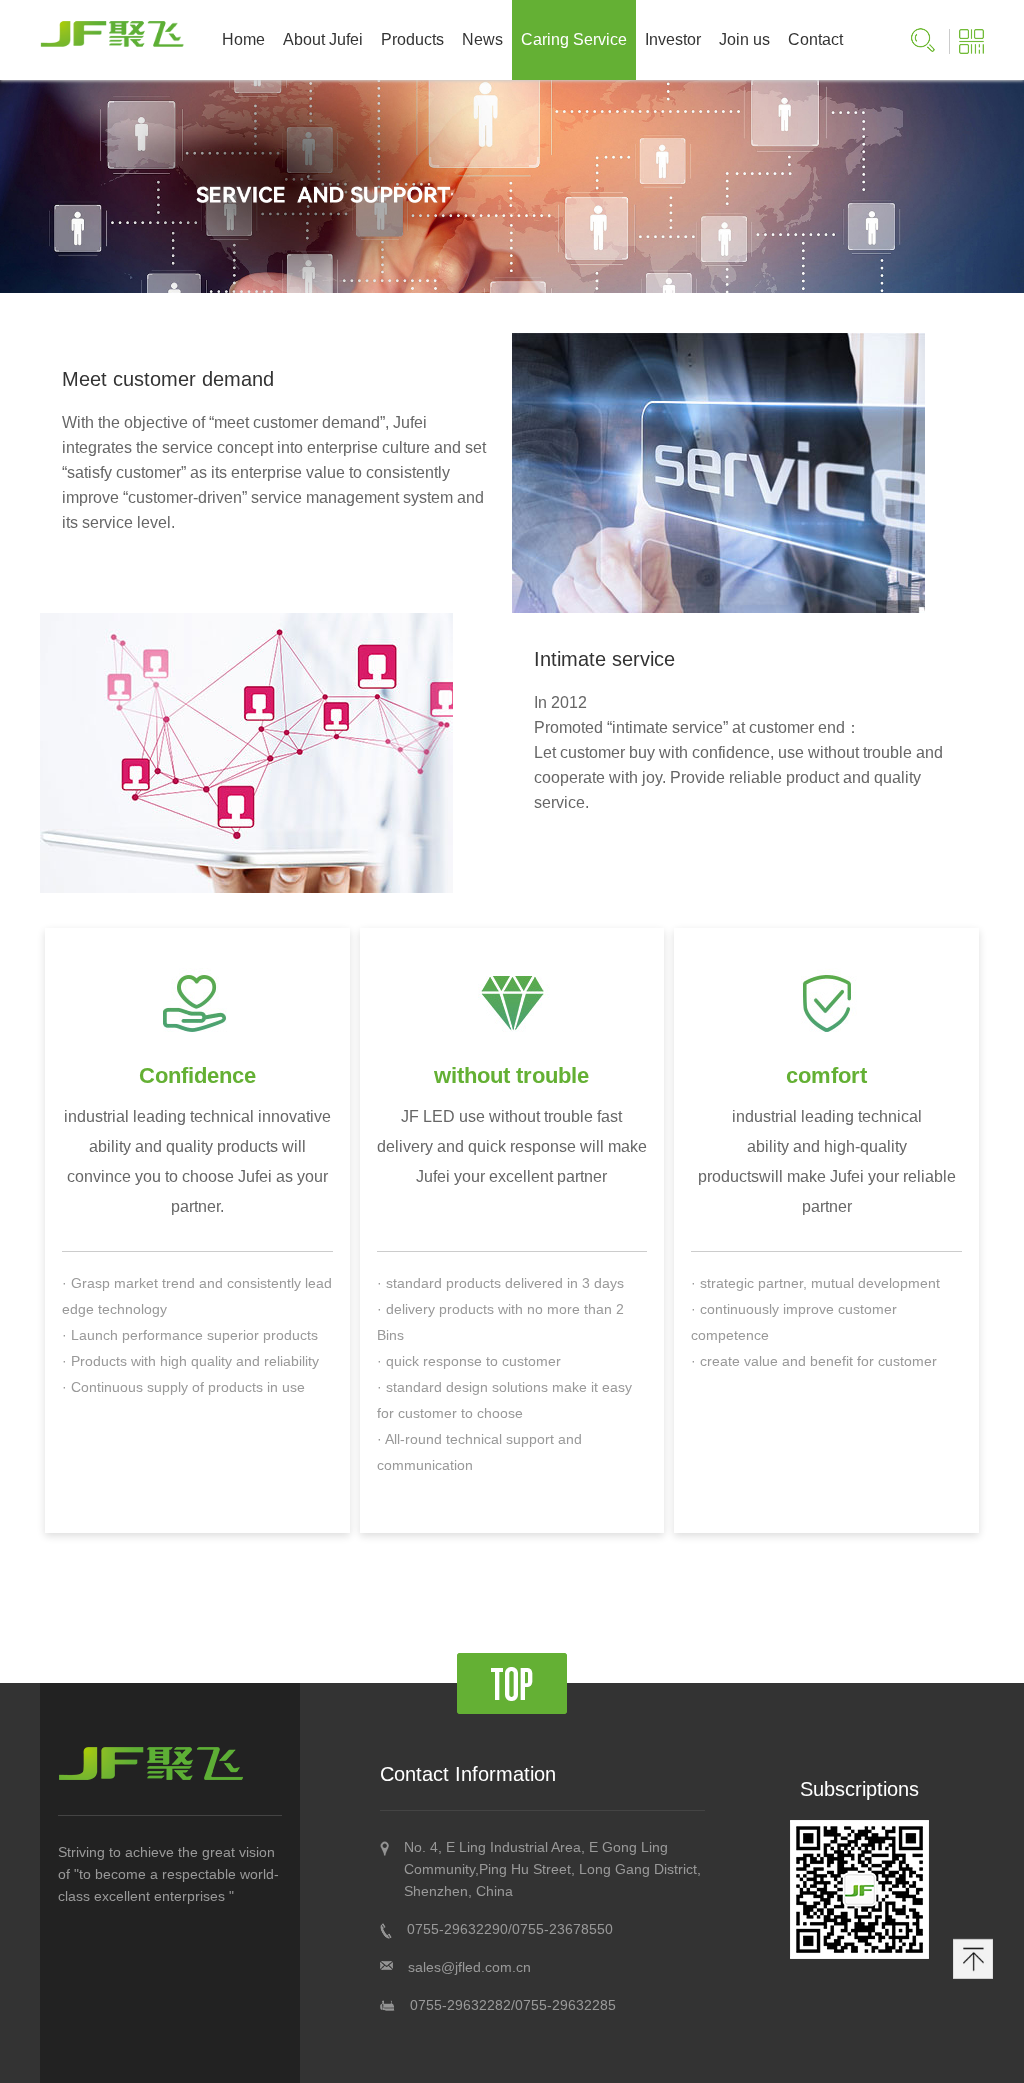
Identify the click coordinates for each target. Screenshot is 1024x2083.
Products (412, 39)
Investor (673, 39)
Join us (744, 39)
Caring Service (574, 39)
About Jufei (323, 39)
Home (243, 39)
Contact (815, 39)
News (482, 39)
